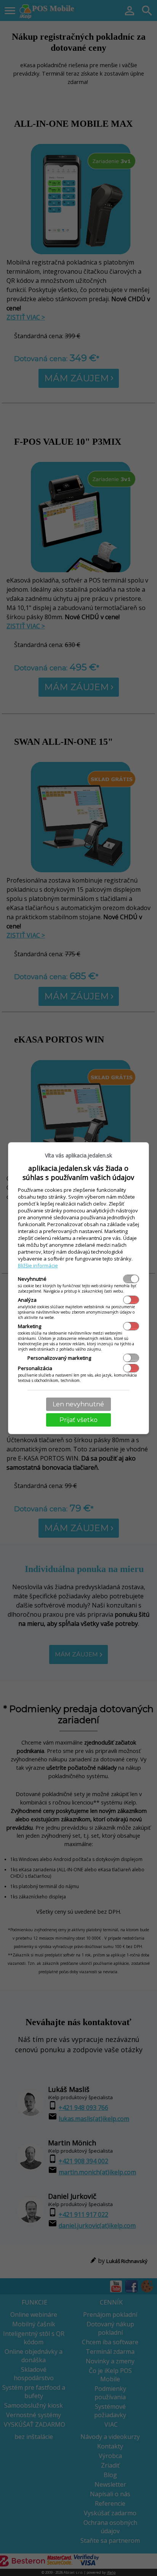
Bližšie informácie (38, 1265)
